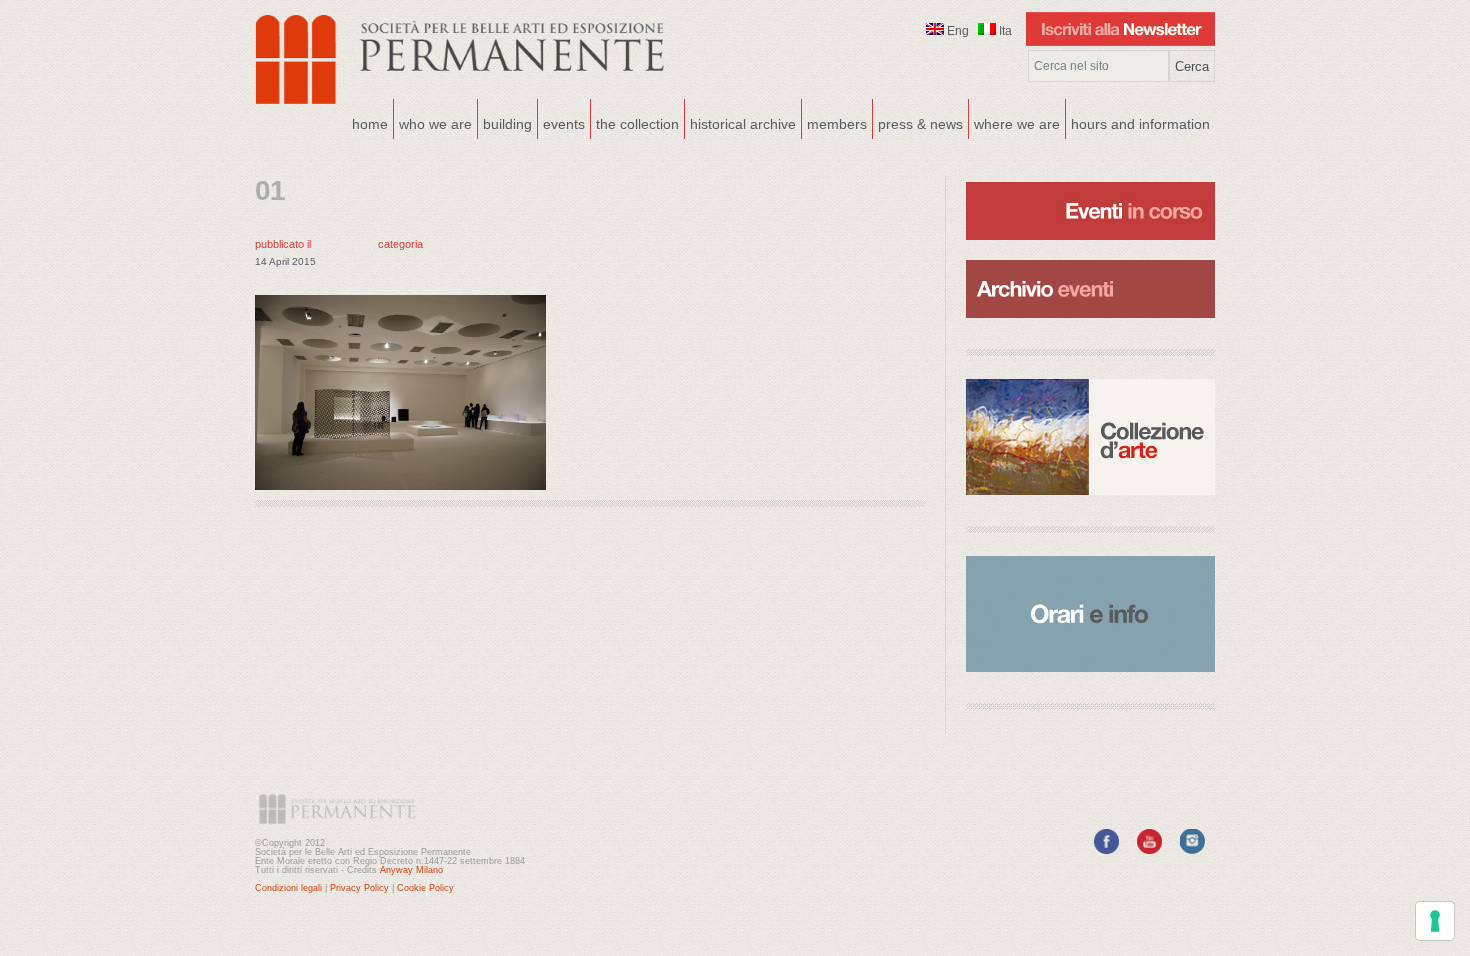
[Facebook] (1106, 850)
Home (370, 124)
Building (505, 122)
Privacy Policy (359, 888)
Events (561, 122)
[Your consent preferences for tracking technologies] (1435, 921)
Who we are (433, 122)
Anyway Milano (411, 870)
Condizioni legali (288, 888)
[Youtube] (1149, 850)
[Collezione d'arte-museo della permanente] (1090, 437)
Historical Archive (743, 124)
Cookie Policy (425, 888)
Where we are (1014, 122)
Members (837, 124)
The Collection (637, 124)
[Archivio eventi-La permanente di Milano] (1090, 258)
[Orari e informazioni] (1090, 614)
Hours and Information (1140, 124)
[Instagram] (1192, 850)
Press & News (920, 124)
